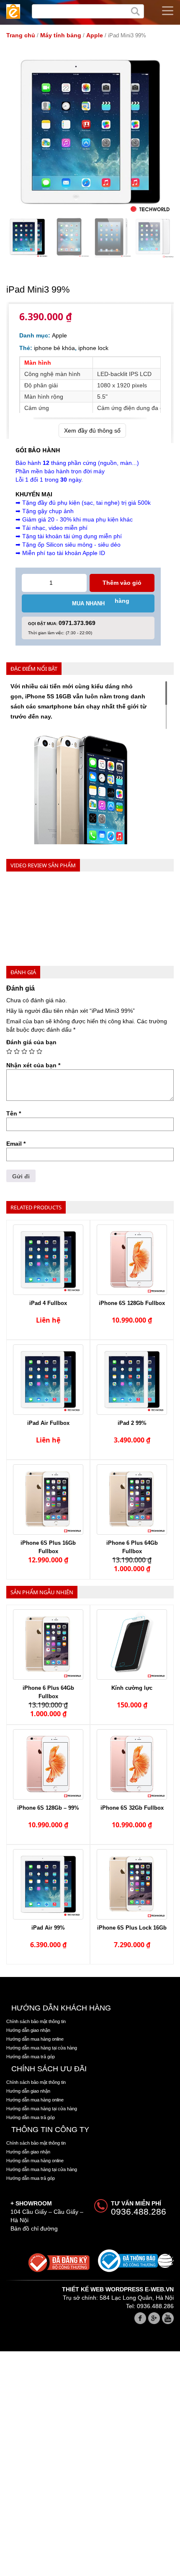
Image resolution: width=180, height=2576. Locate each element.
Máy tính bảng (61, 35)
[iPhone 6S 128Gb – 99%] (48, 1764)
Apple (95, 35)
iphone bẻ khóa (54, 348)
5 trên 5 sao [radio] (39, 1051)
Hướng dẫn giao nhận (28, 2030)
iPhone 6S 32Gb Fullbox (132, 1808)
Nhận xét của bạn (33, 1065)
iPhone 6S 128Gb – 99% (48, 1808)
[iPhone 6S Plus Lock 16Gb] (132, 1884)
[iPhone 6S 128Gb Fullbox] (132, 1260)
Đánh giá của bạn (31, 1042)
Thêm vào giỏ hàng (122, 586)
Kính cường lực (132, 1688)
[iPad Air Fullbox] (48, 1380)
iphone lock (93, 348)
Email (16, 1144)
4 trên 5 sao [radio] (32, 1051)
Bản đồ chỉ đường (34, 2228)
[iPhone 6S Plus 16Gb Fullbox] (48, 1499)
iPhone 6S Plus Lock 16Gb (132, 1928)
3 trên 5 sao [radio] (24, 1051)
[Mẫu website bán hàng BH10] (13, 12)
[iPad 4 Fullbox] (48, 1260)
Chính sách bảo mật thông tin (36, 2021)
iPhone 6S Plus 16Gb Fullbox (48, 1547)
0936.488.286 (139, 2212)
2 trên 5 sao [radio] (17, 1051)
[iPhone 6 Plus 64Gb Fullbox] (132, 1499)
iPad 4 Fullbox (48, 1303)
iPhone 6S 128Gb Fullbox (132, 1303)
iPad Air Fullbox (48, 1423)
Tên (14, 1113)
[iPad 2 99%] (132, 1380)
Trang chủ (21, 35)
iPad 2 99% (132, 1423)
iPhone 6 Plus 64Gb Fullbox (132, 1547)
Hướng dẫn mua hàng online (35, 2039)
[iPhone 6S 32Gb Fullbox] (132, 1764)
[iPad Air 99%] (48, 1884)
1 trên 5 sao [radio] (9, 1051)
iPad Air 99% (48, 1928)
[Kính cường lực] (132, 1645)
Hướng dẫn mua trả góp (31, 2057)
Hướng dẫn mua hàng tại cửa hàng (42, 2048)
